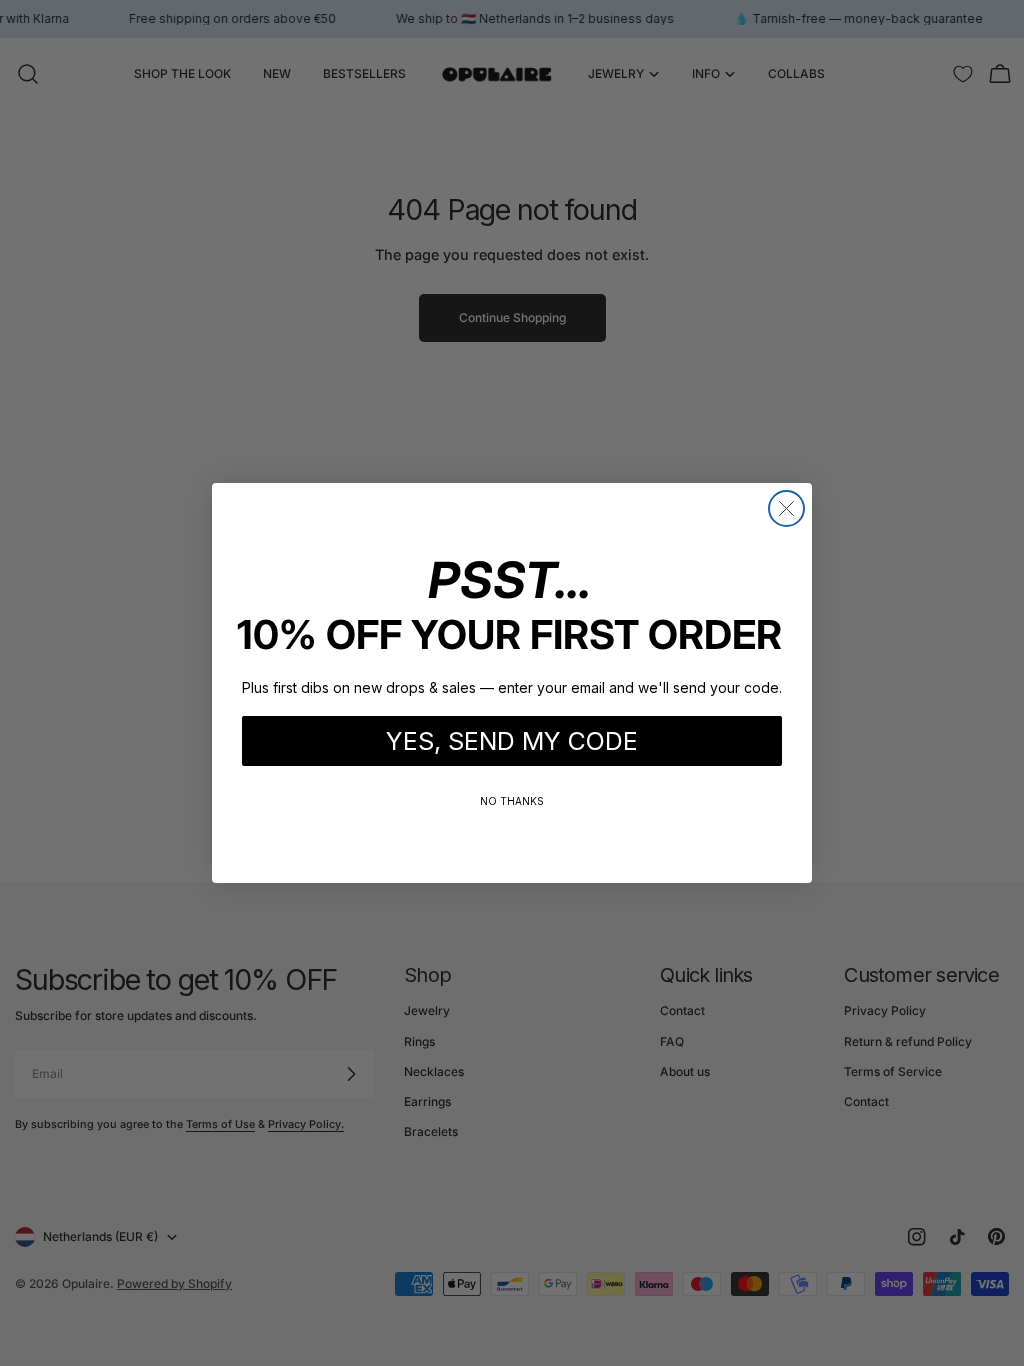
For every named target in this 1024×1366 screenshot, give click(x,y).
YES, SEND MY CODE (512, 741)
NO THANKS (512, 801)
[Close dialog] (786, 508)
